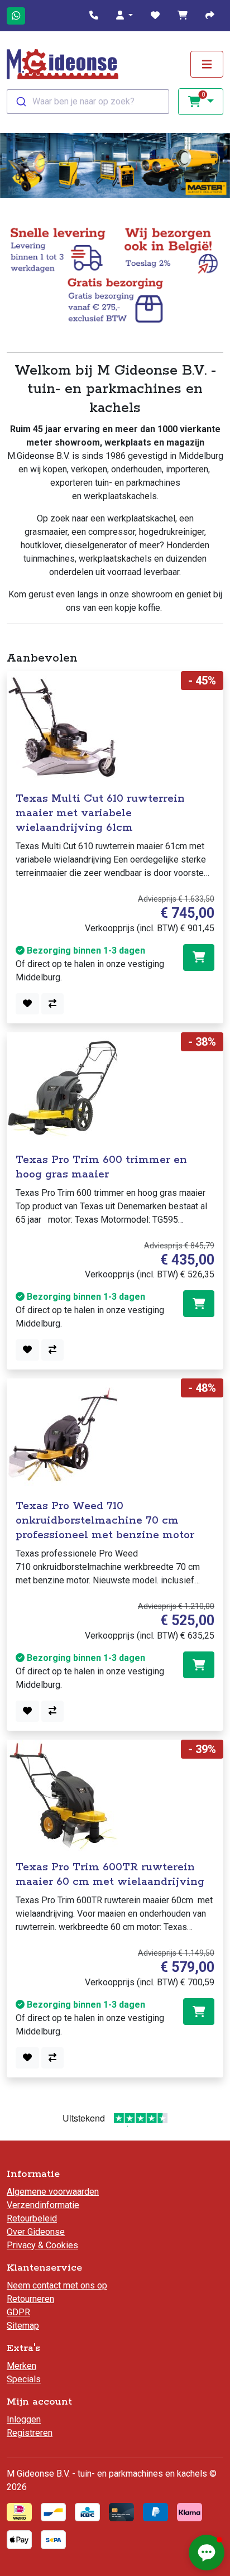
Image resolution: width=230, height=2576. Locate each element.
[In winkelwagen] (199, 957)
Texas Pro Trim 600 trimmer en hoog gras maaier (101, 1167)
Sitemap (23, 2326)
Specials (24, 2379)
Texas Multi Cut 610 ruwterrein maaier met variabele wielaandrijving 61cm (100, 813)
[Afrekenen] (210, 16)
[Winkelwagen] (183, 16)
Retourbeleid (32, 2218)
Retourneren (30, 2299)
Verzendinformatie (43, 2205)
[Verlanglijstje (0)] (155, 16)
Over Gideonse (36, 2232)
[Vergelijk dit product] (52, 1004)
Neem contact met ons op (57, 2285)
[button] (124, 16)
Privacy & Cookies (42, 2245)
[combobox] (88, 102)
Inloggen (24, 2419)
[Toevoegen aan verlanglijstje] (27, 1004)
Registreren (30, 2433)
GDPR (18, 2312)
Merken (21, 2366)
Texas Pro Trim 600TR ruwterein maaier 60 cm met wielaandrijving (110, 1874)
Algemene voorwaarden (53, 2192)
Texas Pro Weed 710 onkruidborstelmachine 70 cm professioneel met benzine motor (105, 1521)
